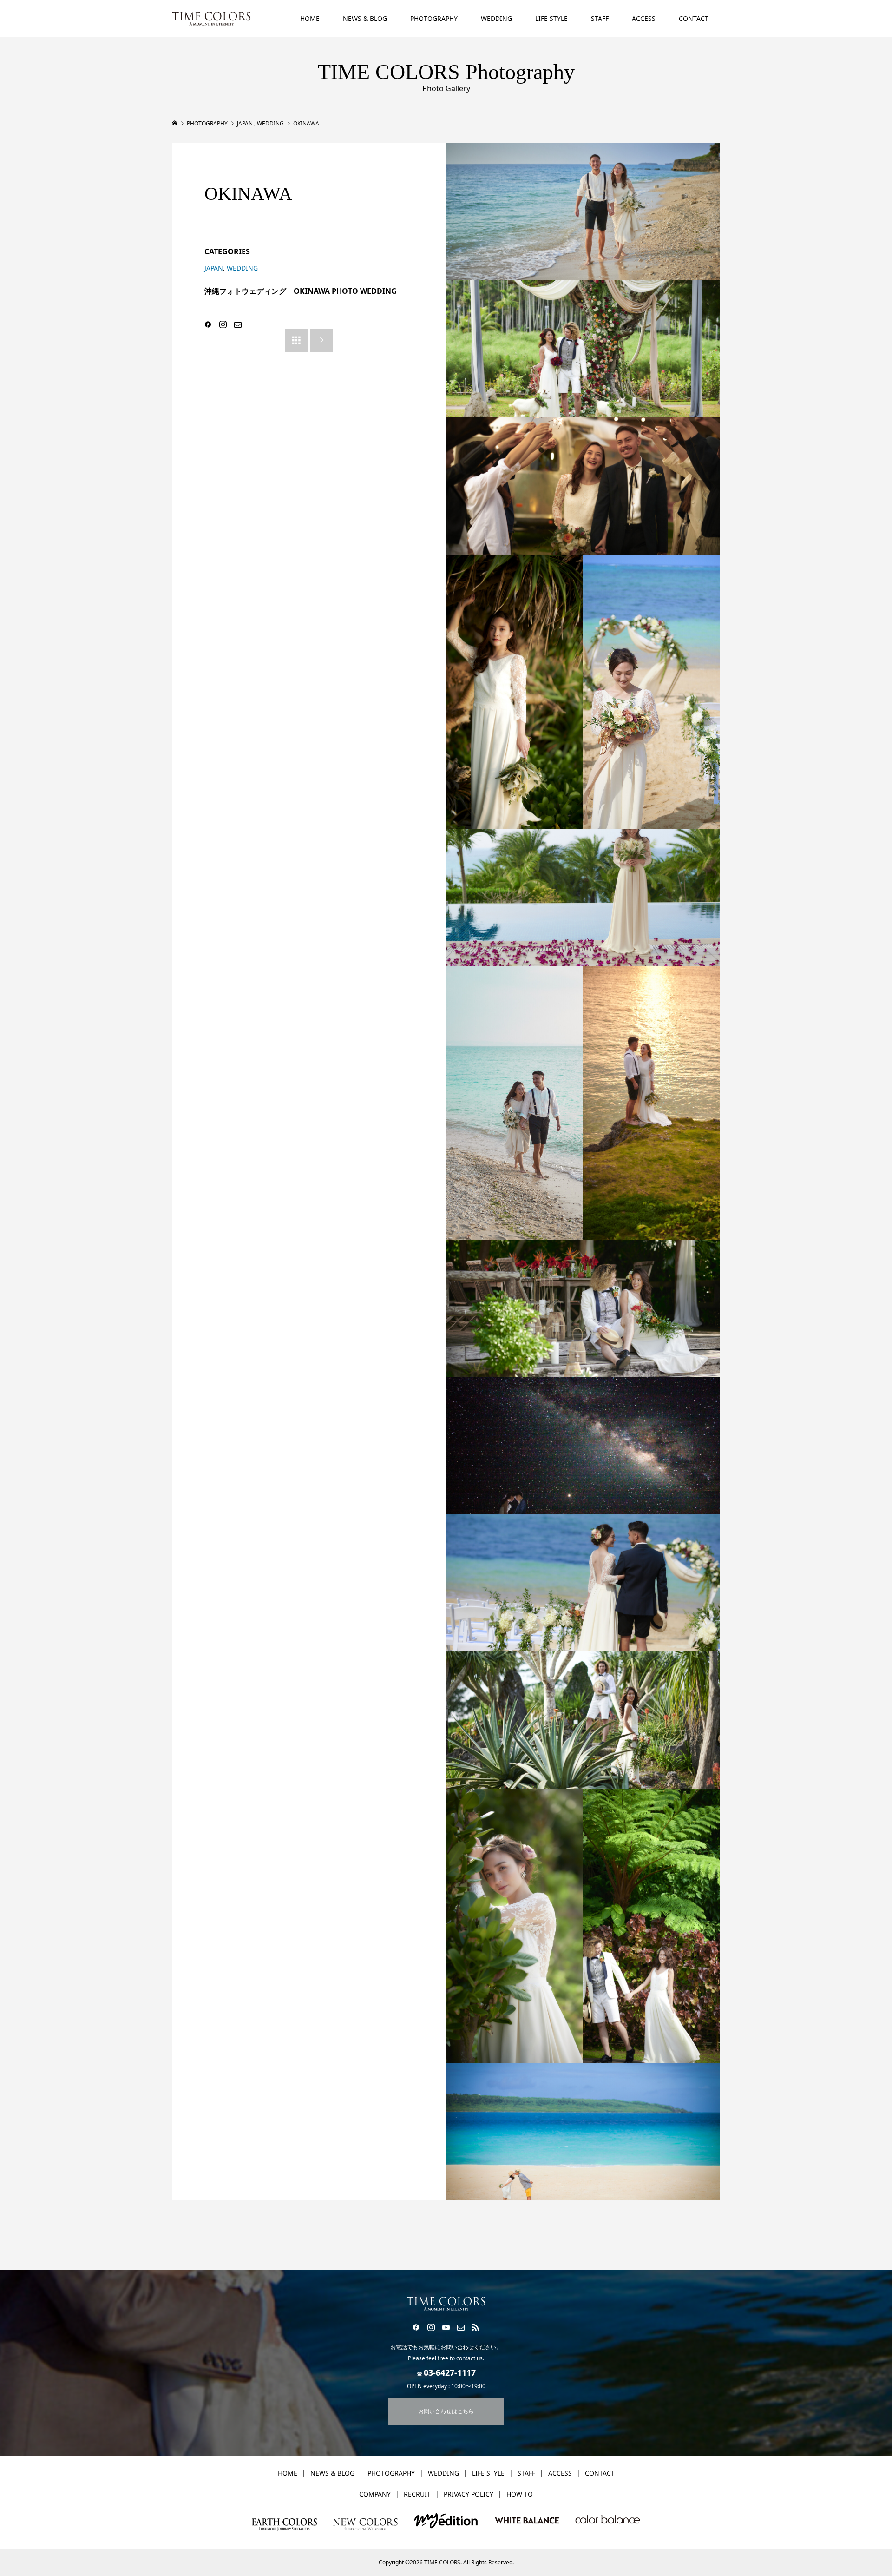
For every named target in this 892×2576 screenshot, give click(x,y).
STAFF (600, 18)
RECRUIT (417, 2494)
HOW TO (520, 2494)
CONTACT (694, 18)
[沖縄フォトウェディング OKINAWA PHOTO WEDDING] (583, 212)
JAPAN (214, 268)
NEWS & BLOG (365, 18)
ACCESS (644, 18)
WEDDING (496, 18)
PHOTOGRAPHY (434, 18)
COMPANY (375, 2494)
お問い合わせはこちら (446, 2411)
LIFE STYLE (551, 18)
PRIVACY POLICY (469, 2494)
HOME (310, 18)
